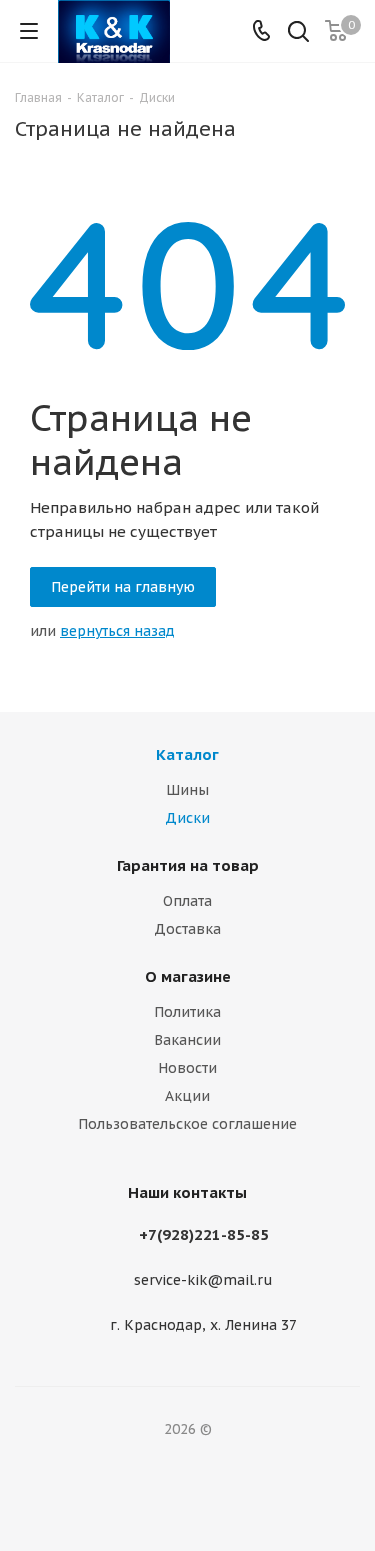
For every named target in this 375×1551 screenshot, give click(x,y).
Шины (187, 790)
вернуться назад (117, 631)
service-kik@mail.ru (203, 1281)
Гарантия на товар (188, 865)
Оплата (187, 901)
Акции (187, 1096)
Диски (187, 818)
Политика (187, 1012)
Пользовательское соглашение (187, 1124)
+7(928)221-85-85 (204, 1234)
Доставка (187, 929)
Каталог (187, 754)
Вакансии (187, 1040)
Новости (187, 1068)
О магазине (188, 976)
